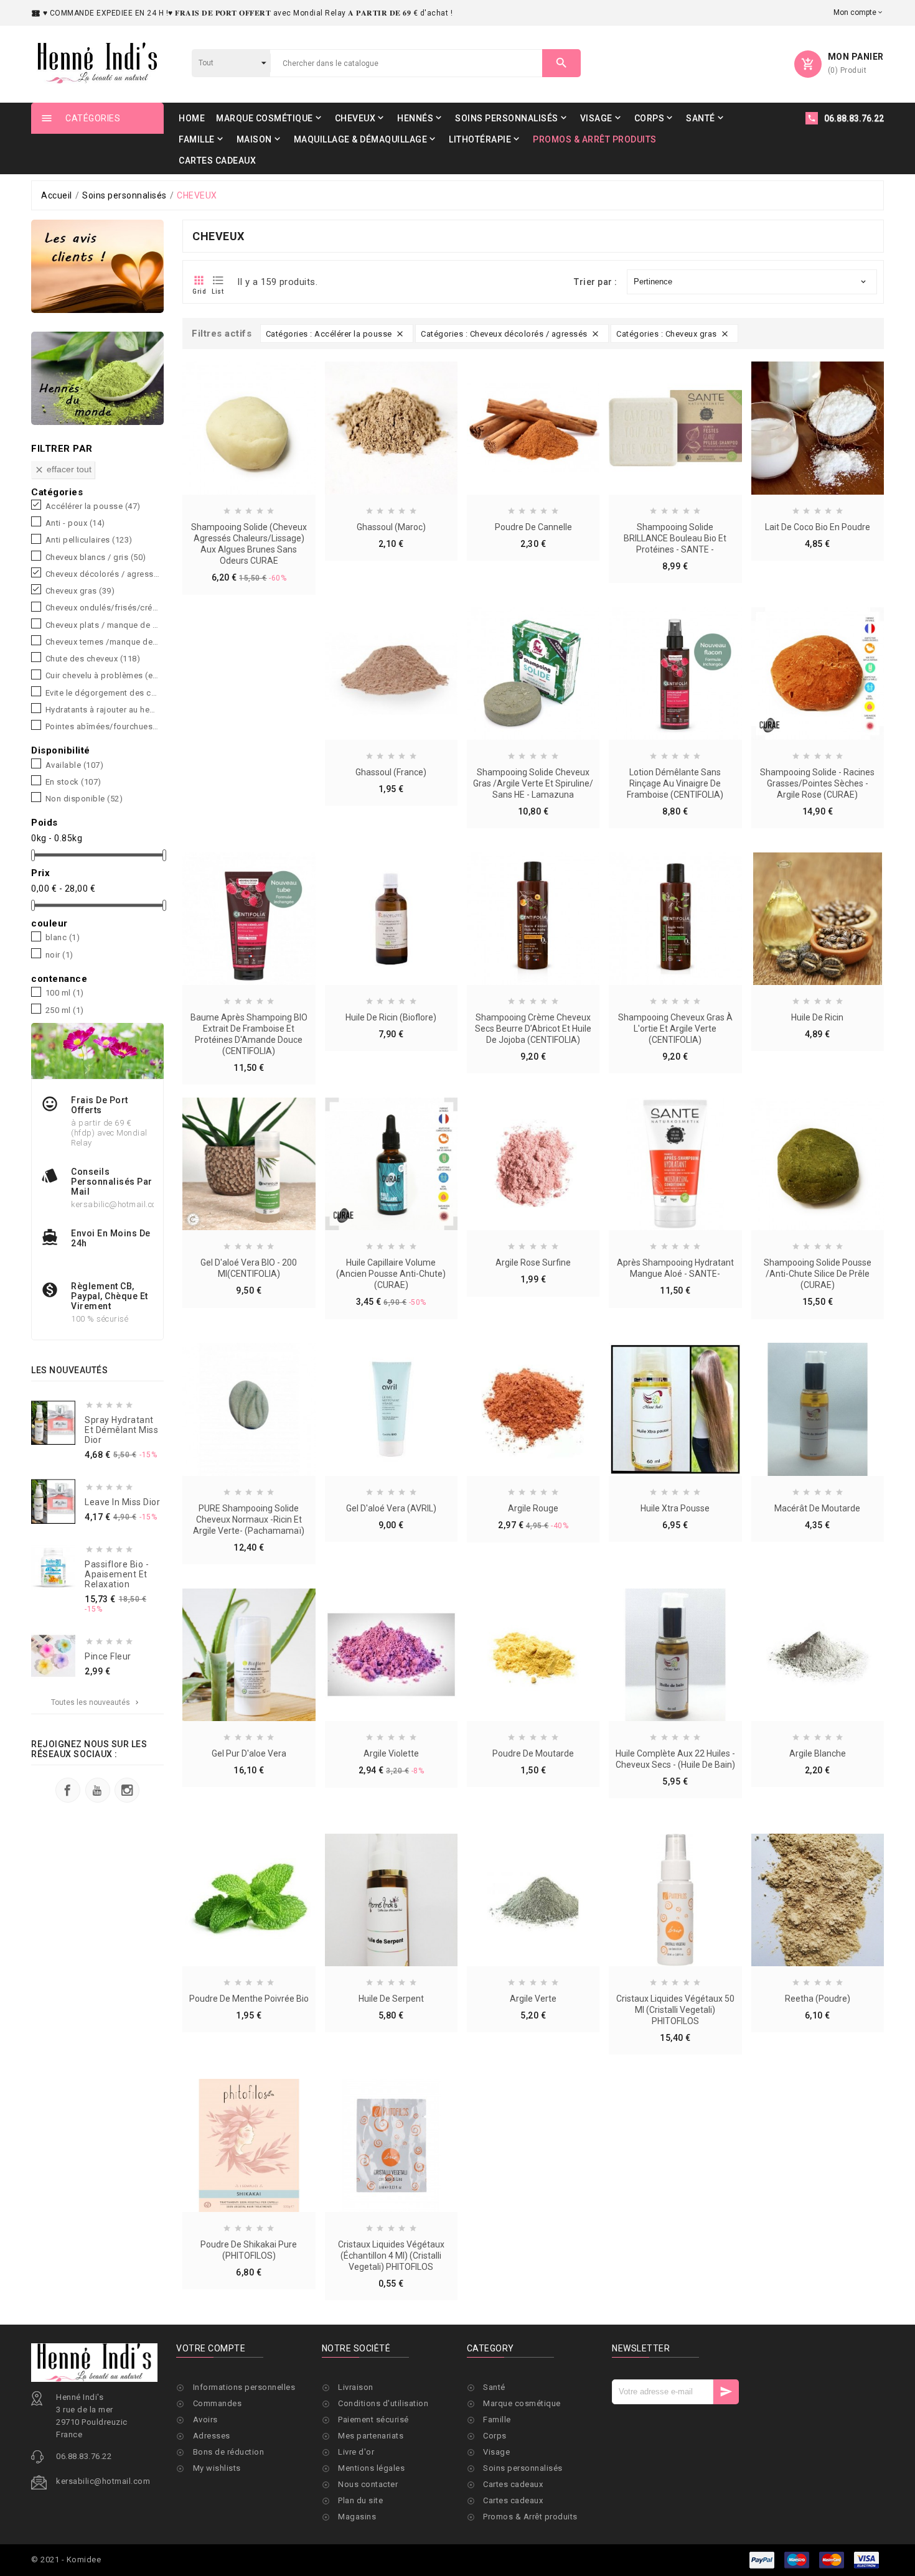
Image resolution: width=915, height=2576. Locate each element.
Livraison (356, 2387)
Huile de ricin (817, 1017)
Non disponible (84, 799)
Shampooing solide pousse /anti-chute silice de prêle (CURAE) (818, 1274)
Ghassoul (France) (391, 772)
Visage (496, 2452)
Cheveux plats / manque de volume (102, 625)
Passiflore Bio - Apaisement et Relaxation (117, 1574)
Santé (494, 2387)
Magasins (357, 2517)
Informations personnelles (244, 2387)
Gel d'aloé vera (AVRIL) (391, 1508)
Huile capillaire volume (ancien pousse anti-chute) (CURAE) (391, 1274)
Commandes (218, 2403)
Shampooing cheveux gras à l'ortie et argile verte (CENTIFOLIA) (675, 1029)
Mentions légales (371, 2468)
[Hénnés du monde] (97, 378)
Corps (495, 2436)
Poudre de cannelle (533, 527)
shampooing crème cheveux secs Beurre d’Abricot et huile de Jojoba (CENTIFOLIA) (533, 1029)
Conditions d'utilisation (383, 2403)
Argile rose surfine (533, 1262)
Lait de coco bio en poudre (818, 527)
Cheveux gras (80, 591)
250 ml (65, 1010)
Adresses (212, 2436)
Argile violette (391, 1753)
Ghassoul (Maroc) (391, 527)
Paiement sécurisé (373, 2420)
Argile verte (533, 1999)
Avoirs (205, 2420)
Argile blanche (818, 1753)
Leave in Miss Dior (122, 1502)
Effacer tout (63, 469)
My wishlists (217, 2468)
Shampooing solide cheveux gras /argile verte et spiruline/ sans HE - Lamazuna (533, 783)
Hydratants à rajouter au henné (102, 710)
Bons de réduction (229, 2452)
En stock (73, 782)
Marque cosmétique (522, 2403)
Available (75, 765)
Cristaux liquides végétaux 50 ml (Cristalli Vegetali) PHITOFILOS (675, 2010)
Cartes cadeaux (513, 2484)
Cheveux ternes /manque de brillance (102, 642)
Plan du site (360, 2500)
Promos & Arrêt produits (530, 2517)
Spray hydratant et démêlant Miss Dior (121, 1430)
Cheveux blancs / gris (96, 558)
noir (59, 955)
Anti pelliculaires (89, 540)
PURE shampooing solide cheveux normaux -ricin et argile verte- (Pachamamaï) (249, 1519)
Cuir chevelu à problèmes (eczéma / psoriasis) (102, 676)
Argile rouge (533, 1508)
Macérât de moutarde (817, 1508)
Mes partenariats (371, 2436)
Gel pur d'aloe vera (249, 1753)
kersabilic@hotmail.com (103, 2481)
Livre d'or (356, 2452)
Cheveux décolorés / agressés (102, 574)
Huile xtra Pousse (675, 1508)
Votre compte (211, 2348)
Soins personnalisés (523, 2468)
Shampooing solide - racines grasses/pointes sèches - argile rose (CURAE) (817, 783)
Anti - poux (75, 523)
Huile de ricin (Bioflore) (391, 1017)
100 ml (65, 993)
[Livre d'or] (97, 266)
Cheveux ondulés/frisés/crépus (102, 608)
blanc (63, 938)
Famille (497, 2420)
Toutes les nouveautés (96, 1702)
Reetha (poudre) (818, 1999)
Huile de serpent (391, 1999)
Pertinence (751, 282)
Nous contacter (368, 2484)
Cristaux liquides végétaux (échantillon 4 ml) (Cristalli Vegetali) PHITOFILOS (391, 2256)
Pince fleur (108, 1656)
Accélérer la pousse (93, 506)
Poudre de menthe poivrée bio (249, 1999)
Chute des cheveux (93, 659)
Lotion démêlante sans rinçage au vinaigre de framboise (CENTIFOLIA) (675, 783)
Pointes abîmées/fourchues (102, 727)
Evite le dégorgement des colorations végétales (102, 693)
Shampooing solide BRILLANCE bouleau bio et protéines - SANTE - (675, 538)
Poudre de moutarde (533, 1753)
